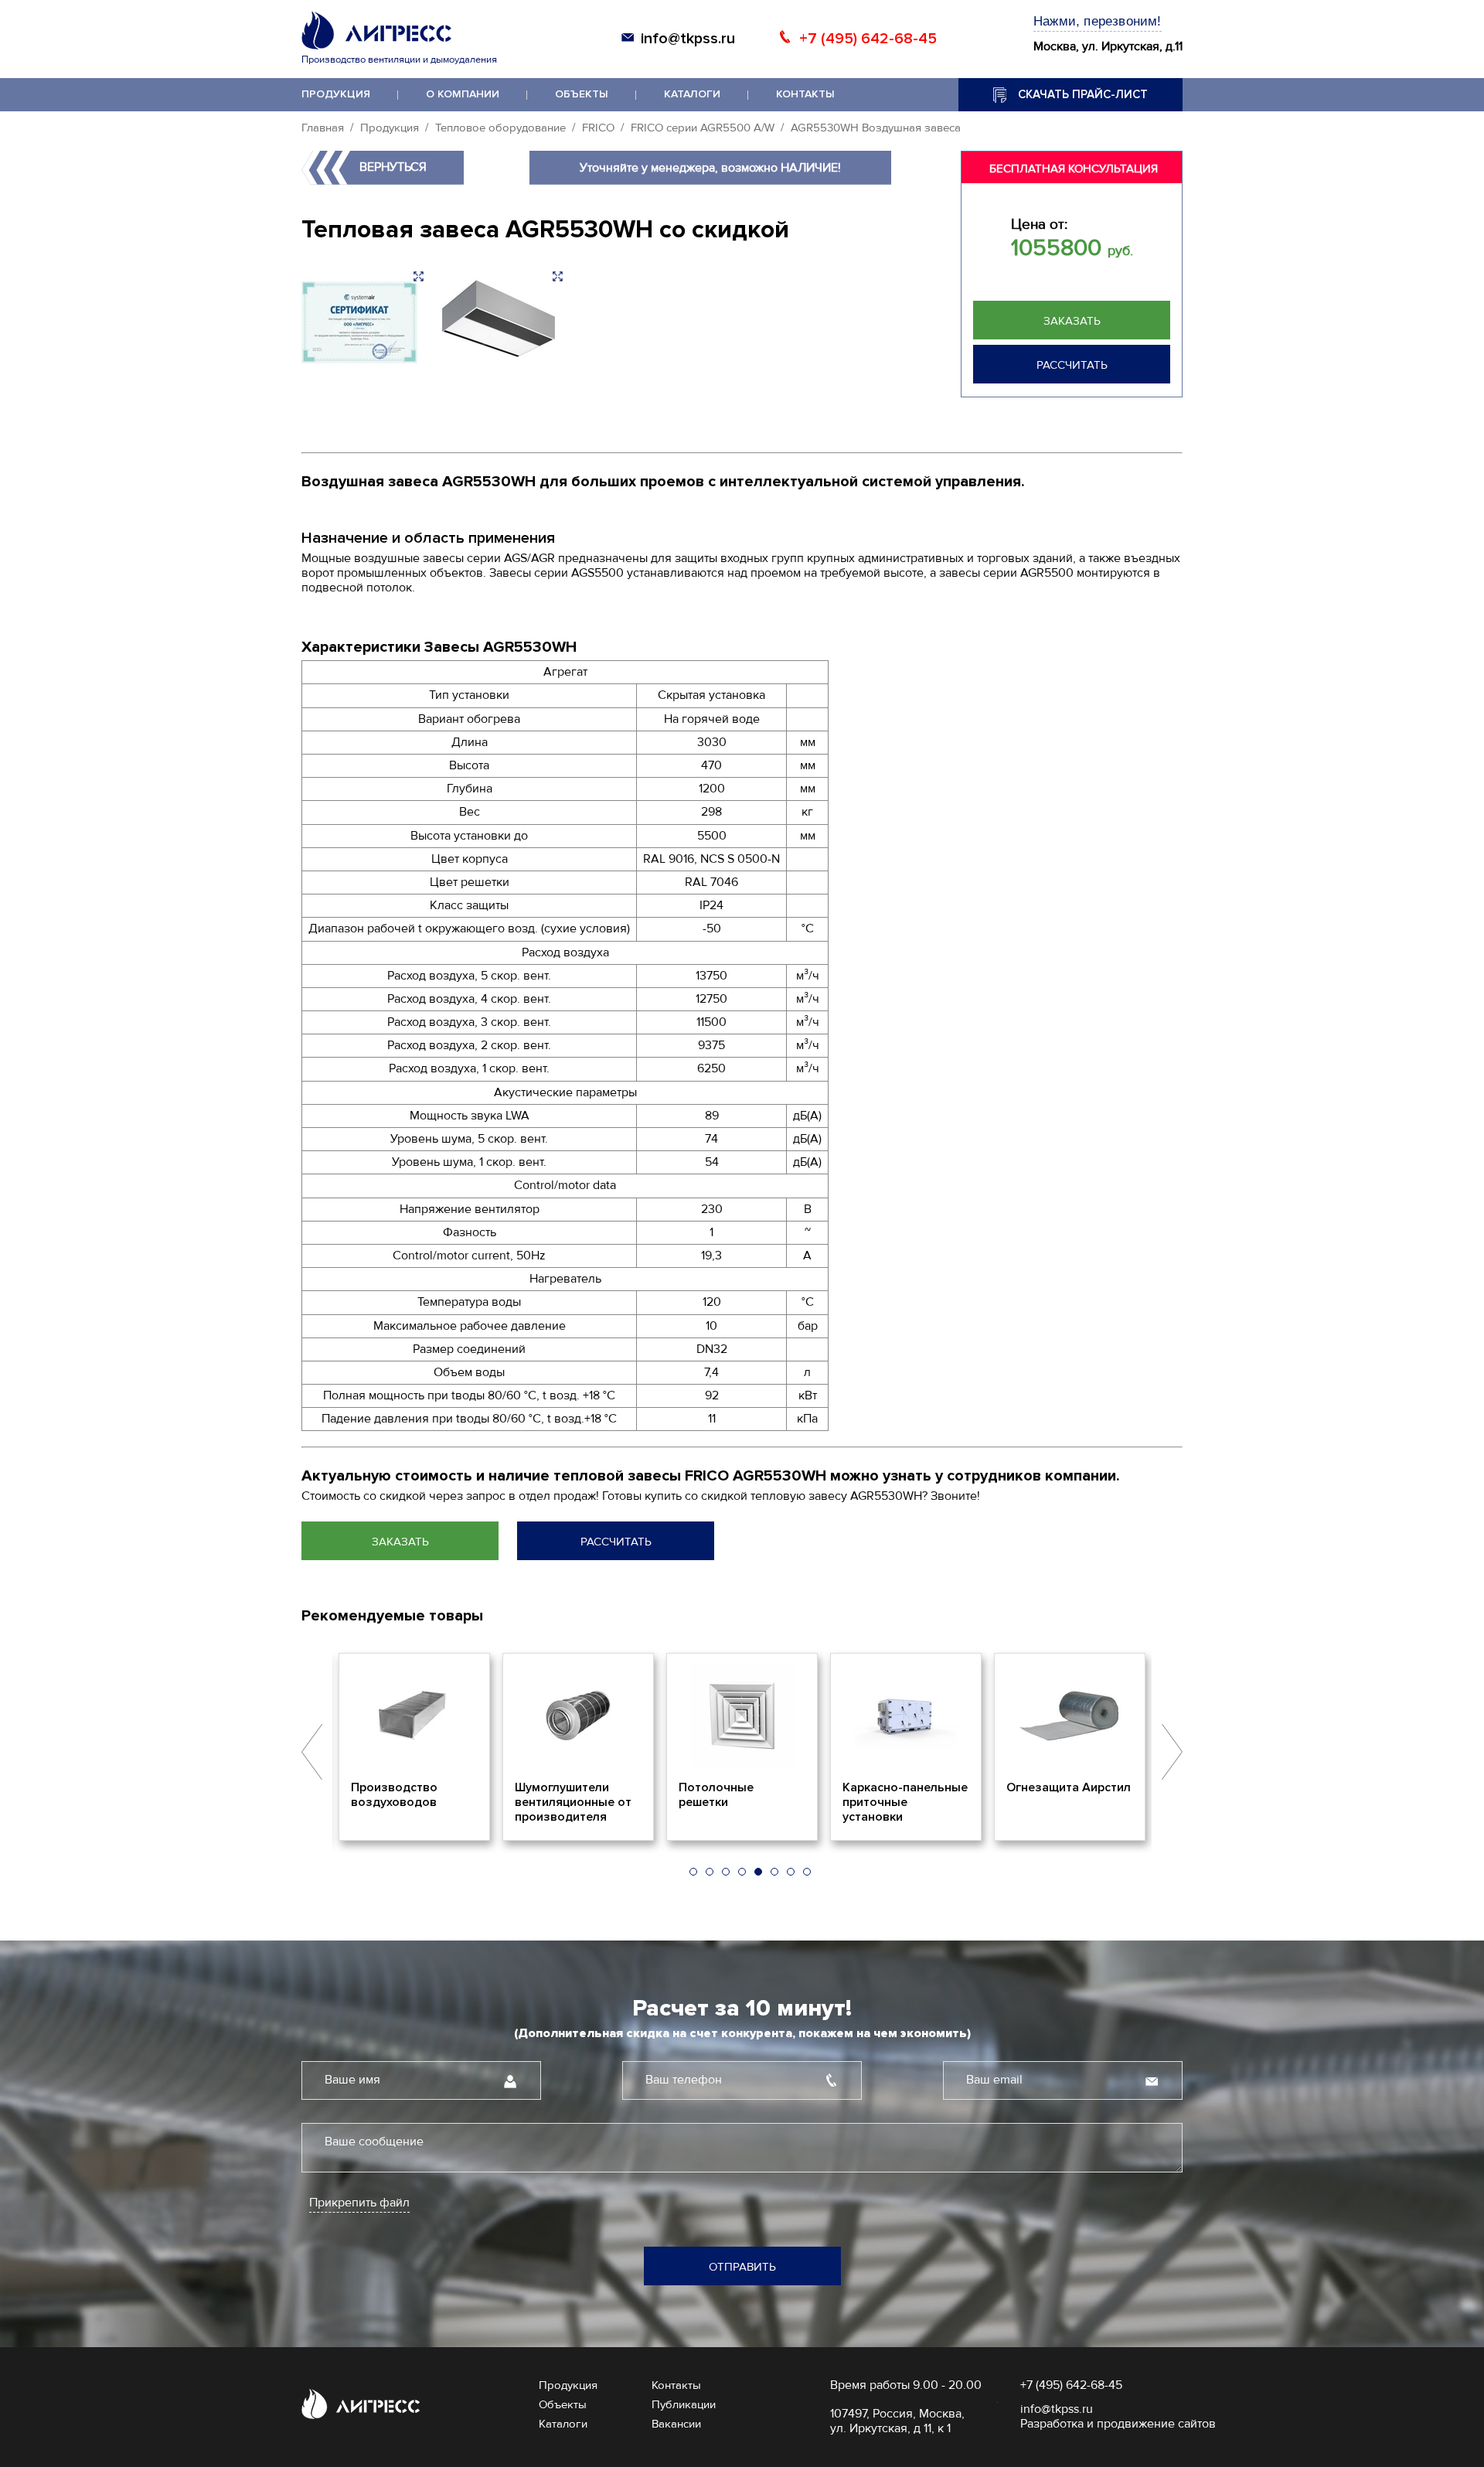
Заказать (1072, 321)
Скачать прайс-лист (1083, 94)
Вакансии (676, 2424)
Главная (323, 128)
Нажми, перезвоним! (1098, 21)
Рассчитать (1072, 365)
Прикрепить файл (359, 2203)
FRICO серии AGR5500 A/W (703, 128)
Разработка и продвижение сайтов (1118, 2424)
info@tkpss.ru (688, 39)
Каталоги (692, 94)
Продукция (336, 94)
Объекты (582, 94)
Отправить (742, 2267)
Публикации (684, 2404)
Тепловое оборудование (500, 128)
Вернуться (393, 167)
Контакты (805, 94)
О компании (463, 94)
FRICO (598, 128)
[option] (466, 1747)
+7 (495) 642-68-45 (868, 39)
